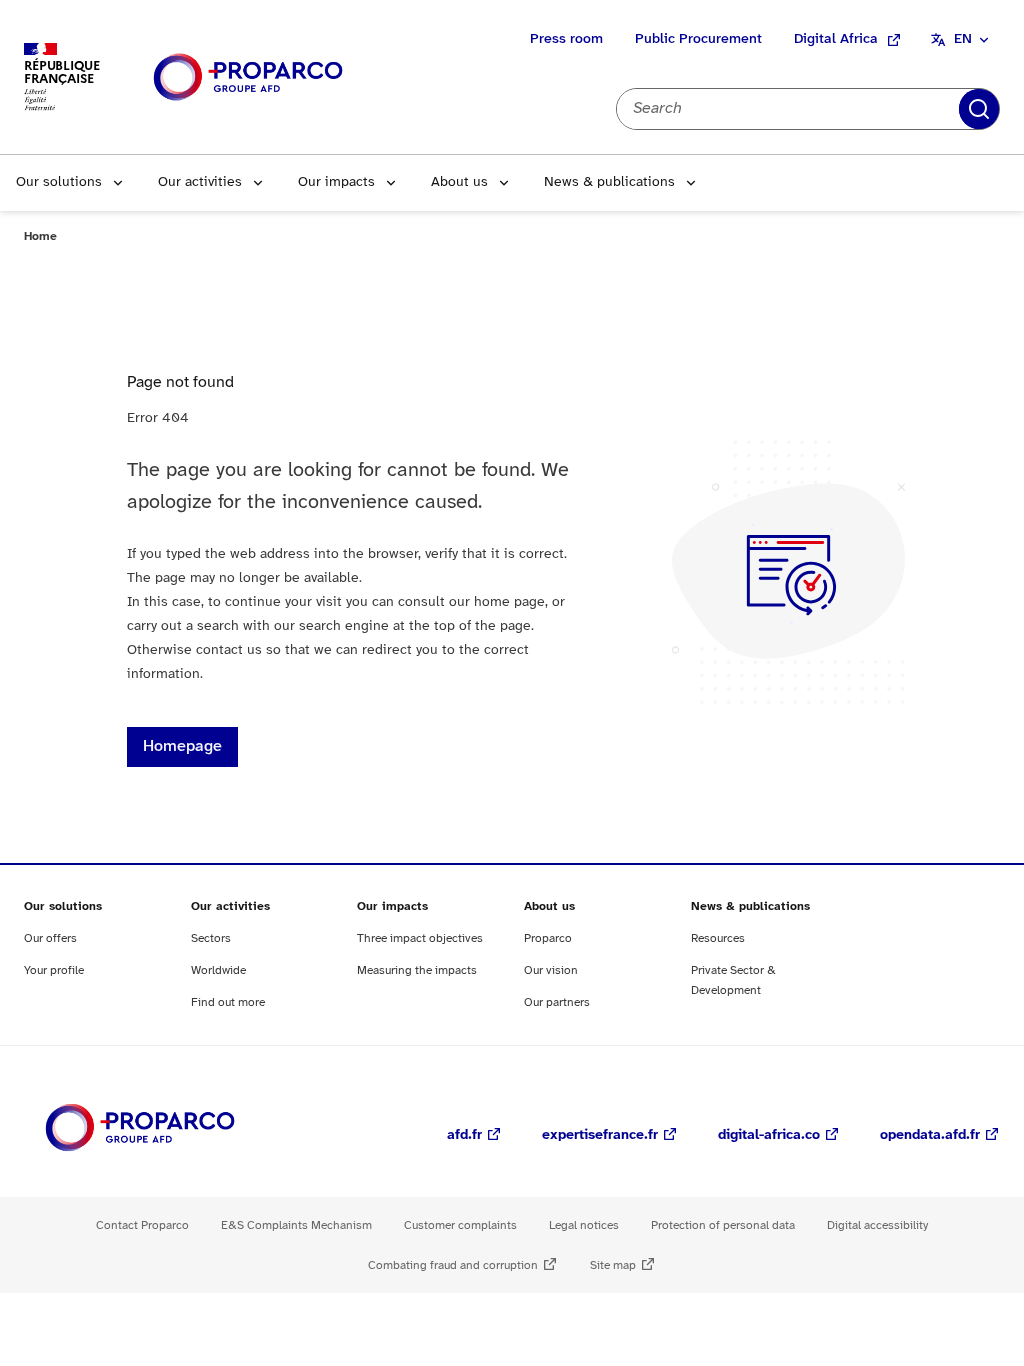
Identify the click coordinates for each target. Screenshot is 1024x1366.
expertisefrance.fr (600, 1135)
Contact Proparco (142, 1225)
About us (459, 182)
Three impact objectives (420, 938)
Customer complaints (460, 1225)
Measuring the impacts (417, 970)
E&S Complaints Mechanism (296, 1225)
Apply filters (979, 109)
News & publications (609, 182)
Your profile (54, 970)
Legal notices (584, 1225)
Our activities (200, 182)
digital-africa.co (769, 1135)
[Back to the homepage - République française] (248, 77)
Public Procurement (698, 39)
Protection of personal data (723, 1225)
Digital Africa (836, 39)
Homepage (182, 746)
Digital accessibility (877, 1225)
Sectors (211, 938)
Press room (566, 39)
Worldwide (218, 970)
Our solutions (59, 182)
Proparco (548, 938)
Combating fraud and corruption (453, 1265)
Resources (718, 938)
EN (963, 39)
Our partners (557, 1002)
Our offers (50, 938)
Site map (613, 1265)
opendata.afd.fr (930, 1135)
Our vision (551, 970)
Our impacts (336, 182)
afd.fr (464, 1135)
